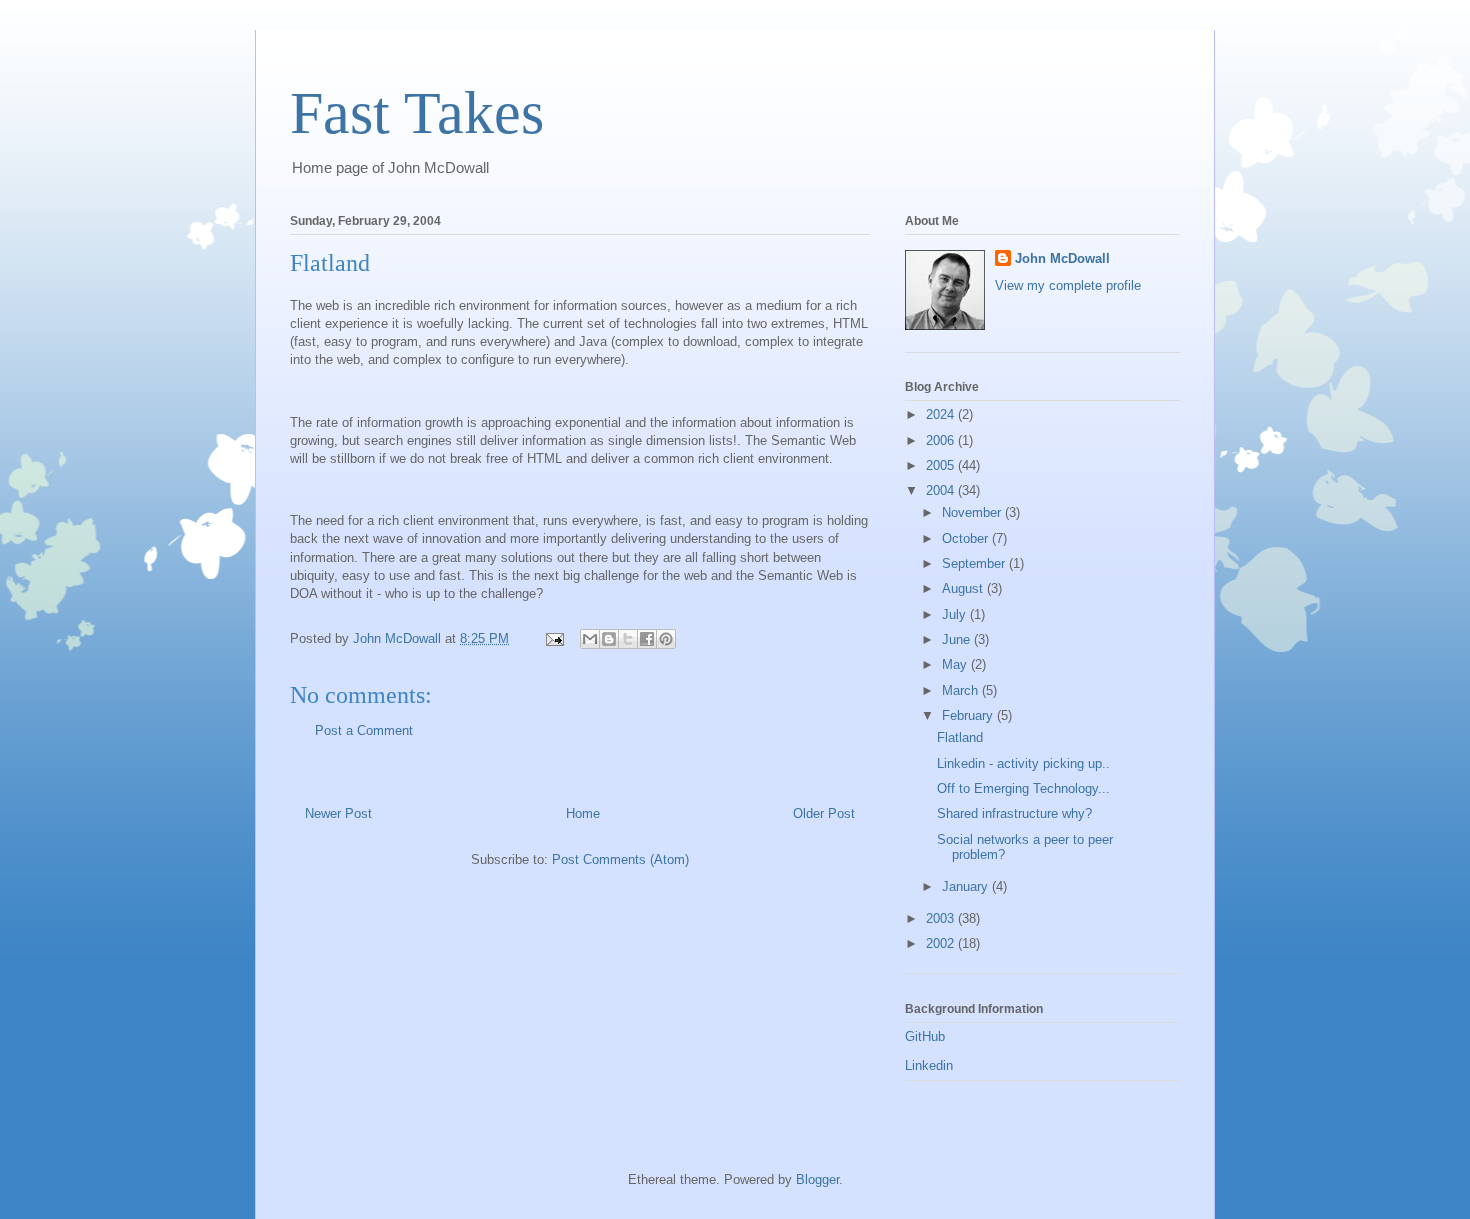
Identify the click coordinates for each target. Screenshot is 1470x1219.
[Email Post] (553, 638)
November (973, 512)
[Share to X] (628, 639)
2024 (942, 414)
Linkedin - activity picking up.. (1023, 763)
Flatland (960, 737)
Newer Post (338, 813)
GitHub (925, 1036)
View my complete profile (1068, 285)
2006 (942, 440)
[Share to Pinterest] (666, 639)
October (967, 538)
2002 (942, 943)
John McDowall (1062, 258)
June (958, 639)
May (956, 664)
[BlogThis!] (609, 639)
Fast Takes (417, 113)
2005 (942, 465)
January (967, 886)
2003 (942, 918)
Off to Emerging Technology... (1023, 788)
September (975, 563)
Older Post (824, 813)
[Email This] (590, 639)
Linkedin (929, 1065)
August (964, 588)
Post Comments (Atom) (620, 859)
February (969, 715)
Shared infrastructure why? (1014, 813)
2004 (942, 490)
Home (583, 813)
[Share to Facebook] (647, 639)
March (962, 690)
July (956, 614)
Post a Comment (364, 730)
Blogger (817, 1179)
